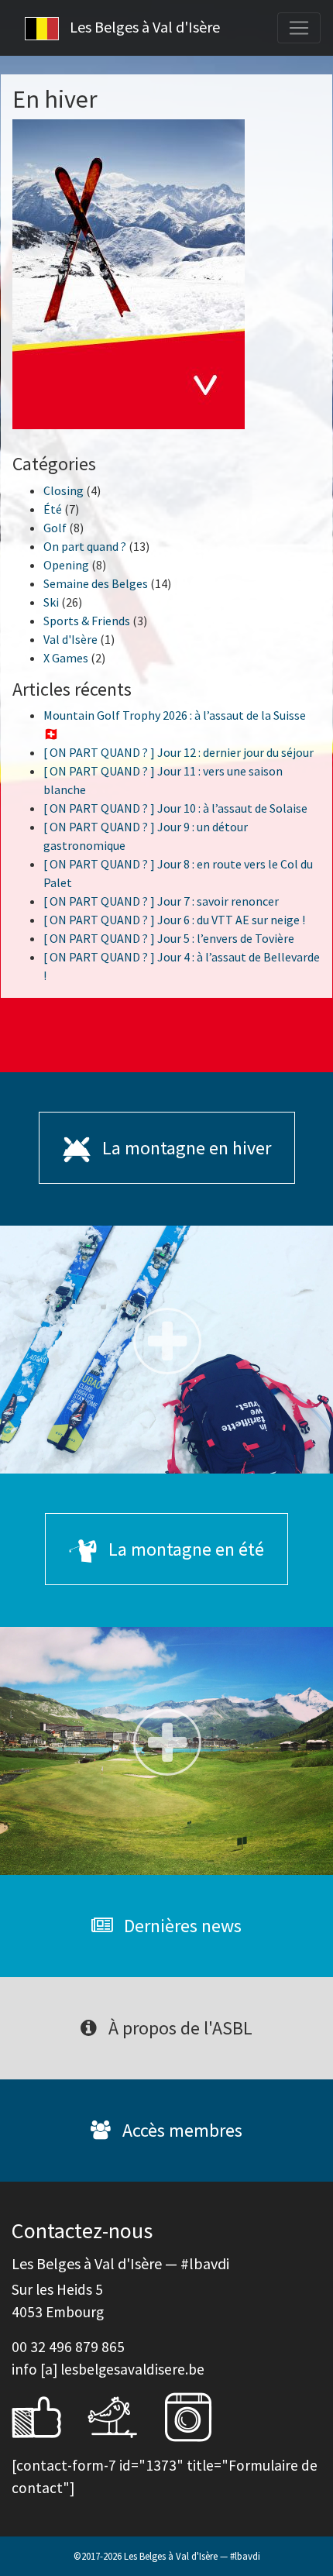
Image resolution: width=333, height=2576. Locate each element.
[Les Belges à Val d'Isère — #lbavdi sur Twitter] (124, 2416)
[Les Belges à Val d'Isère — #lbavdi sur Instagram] (200, 2416)
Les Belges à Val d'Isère (143, 27)
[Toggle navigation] (299, 28)
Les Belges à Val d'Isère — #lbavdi (192, 2556)
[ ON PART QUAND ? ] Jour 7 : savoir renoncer (161, 901)
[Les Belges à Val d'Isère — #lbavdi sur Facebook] (48, 2416)
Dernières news (181, 1926)
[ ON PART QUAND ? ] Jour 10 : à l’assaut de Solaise (175, 808)
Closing (64, 490)
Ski (51, 602)
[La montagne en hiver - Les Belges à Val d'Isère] (166, 1350)
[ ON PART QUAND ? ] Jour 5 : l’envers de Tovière (169, 938)
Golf (55, 528)
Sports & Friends (87, 621)
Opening (66, 565)
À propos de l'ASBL (179, 2028)
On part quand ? (85, 546)
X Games (66, 658)
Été (53, 509)
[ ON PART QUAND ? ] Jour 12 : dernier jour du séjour (179, 752)
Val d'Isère (70, 639)
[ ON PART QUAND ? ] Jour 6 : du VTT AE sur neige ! (174, 920)
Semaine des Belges (96, 583)
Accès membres (180, 2130)
